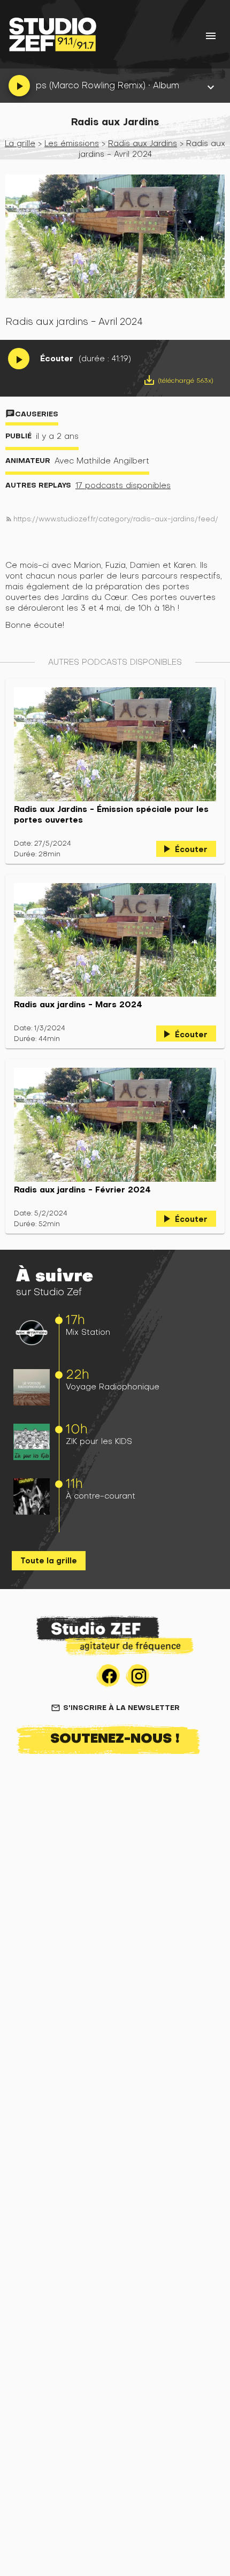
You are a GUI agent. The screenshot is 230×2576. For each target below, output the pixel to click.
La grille (20, 143)
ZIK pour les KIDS (99, 1441)
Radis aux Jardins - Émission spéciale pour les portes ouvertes (111, 815)
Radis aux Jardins (143, 143)
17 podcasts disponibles (123, 485)
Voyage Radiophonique (113, 1386)
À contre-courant (101, 1496)
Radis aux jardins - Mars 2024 (78, 1005)
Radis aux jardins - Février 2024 (82, 1190)
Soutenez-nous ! (115, 1738)
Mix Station (88, 1332)
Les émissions (72, 143)
